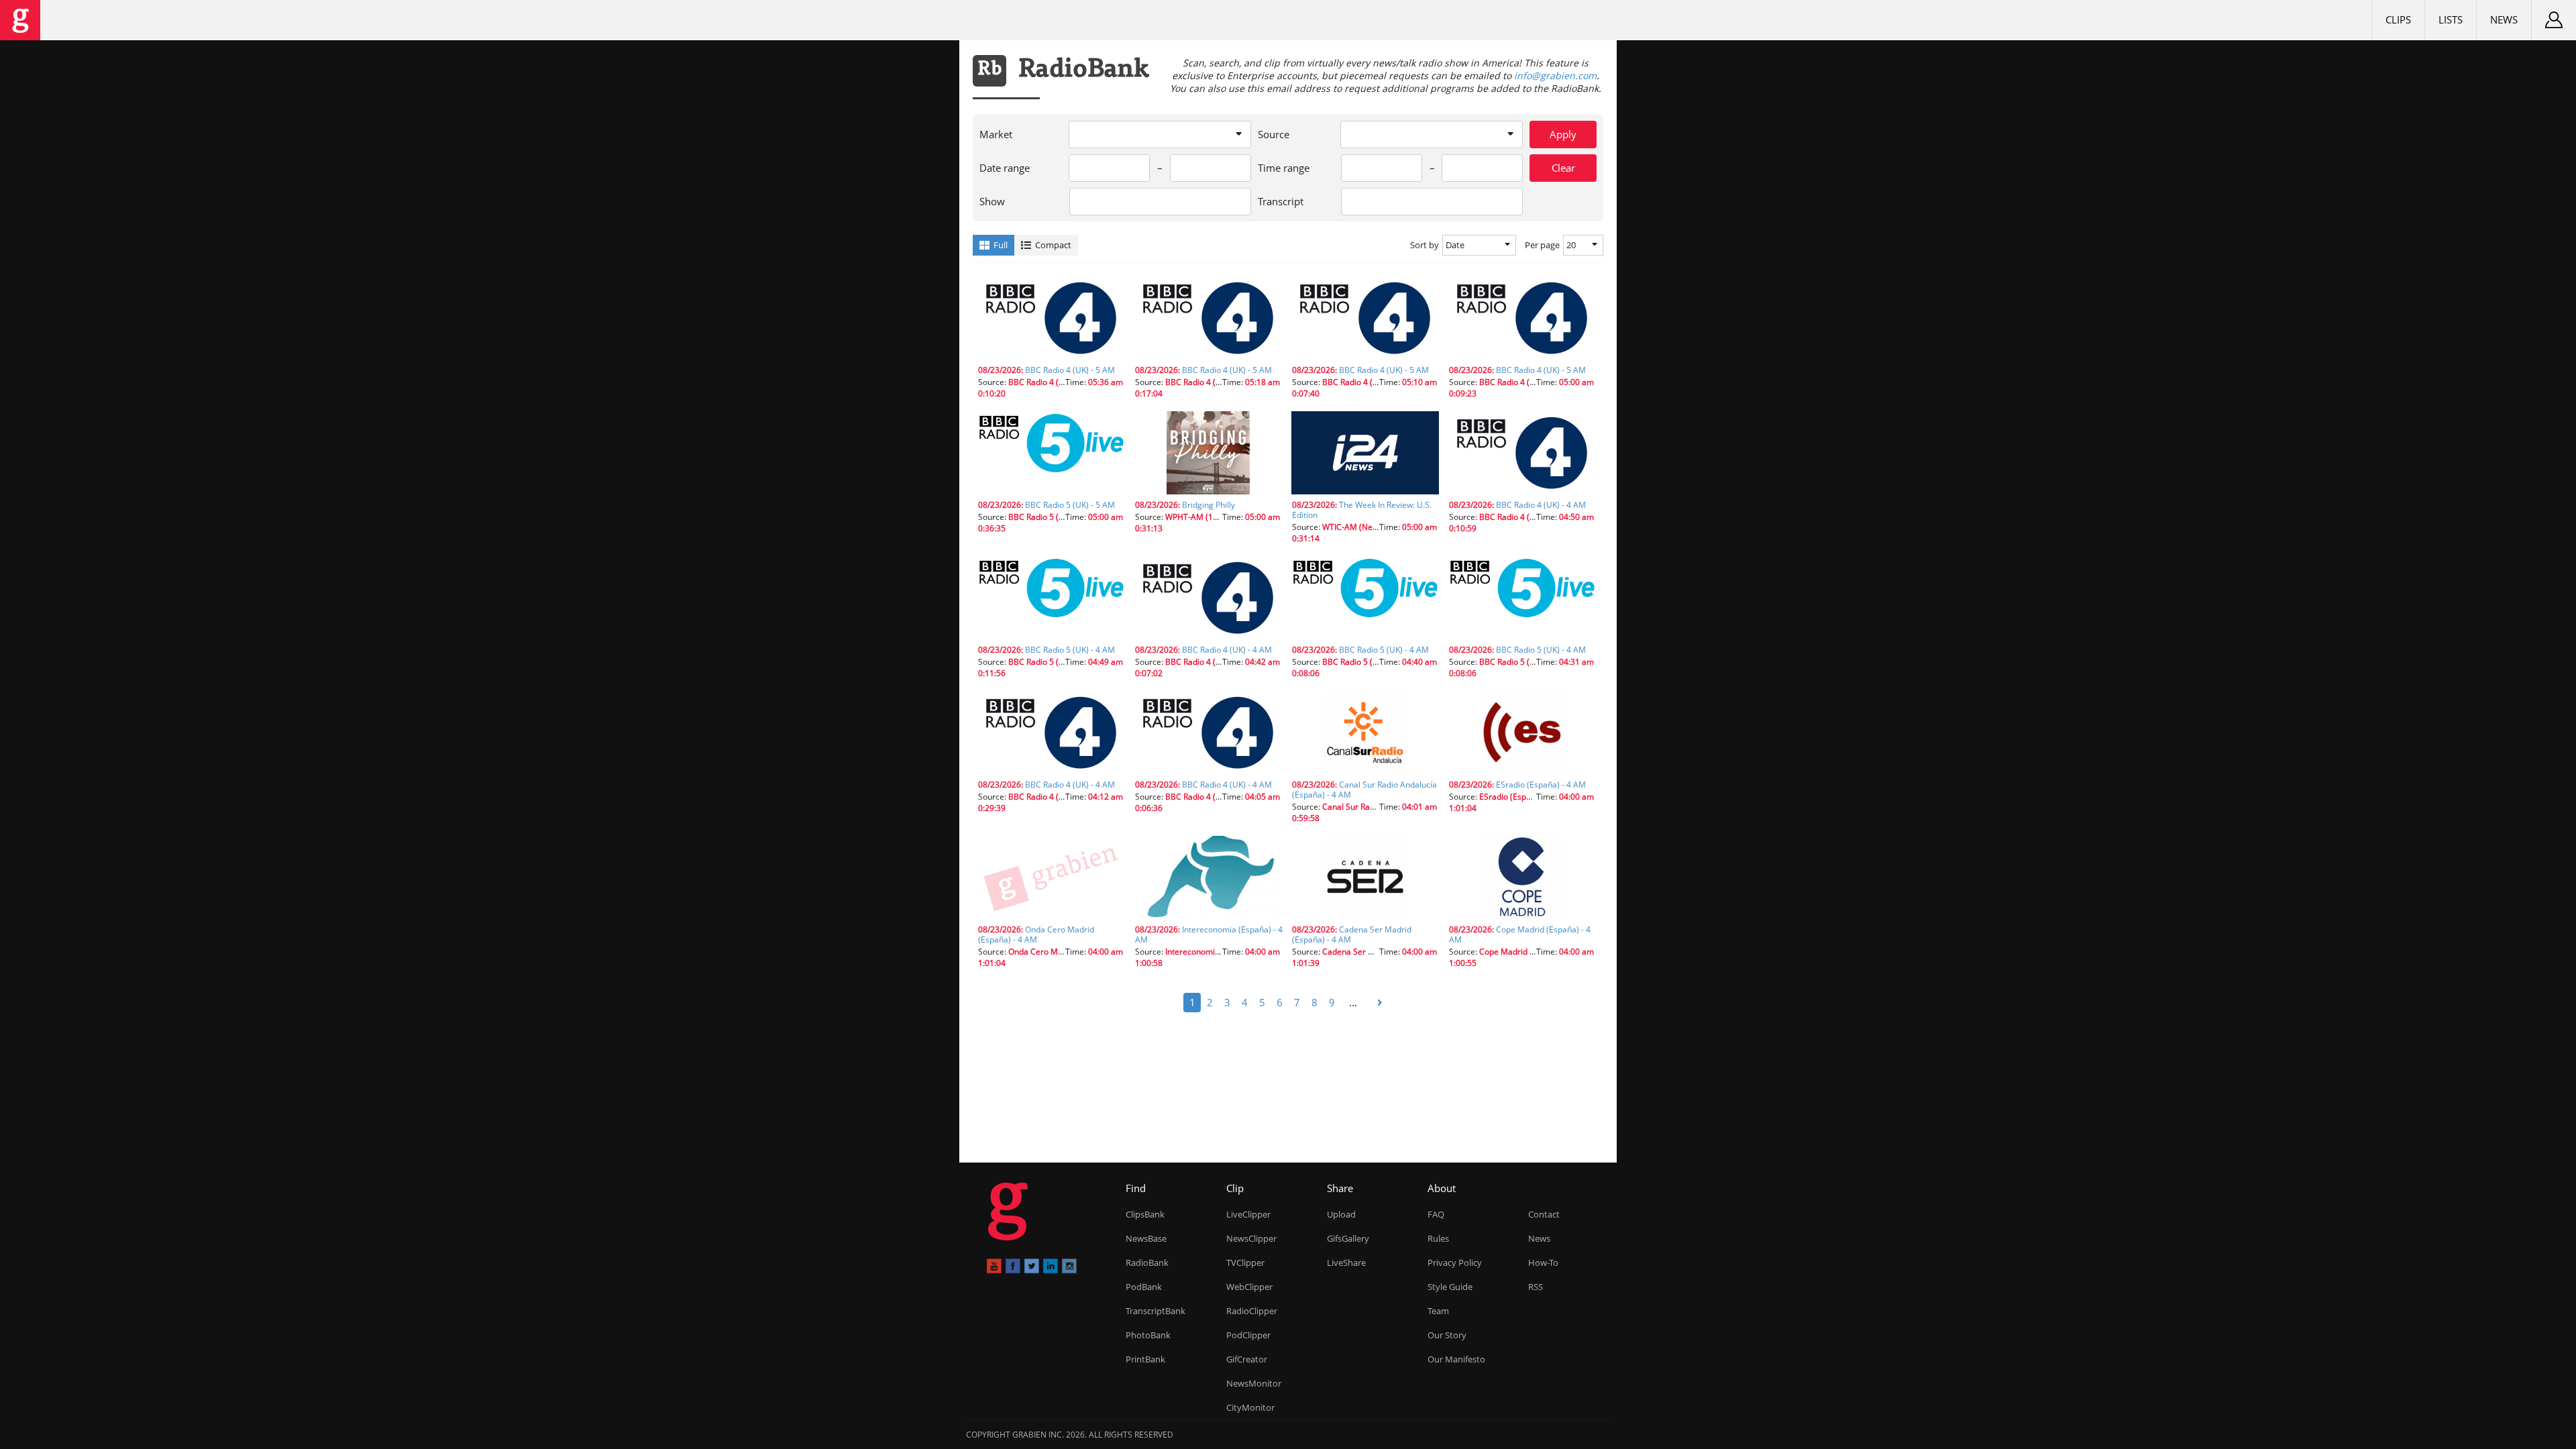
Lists (2451, 19)
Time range (1284, 168)
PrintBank (1145, 1359)
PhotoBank (1148, 1335)
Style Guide (1450, 1287)
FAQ (1436, 1214)
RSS (1536, 1287)
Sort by (1425, 245)
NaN (1051, 382)
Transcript (1281, 201)
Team (1438, 1311)
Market (996, 134)
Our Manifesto (1456, 1359)
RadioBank (1147, 1263)
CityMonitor (1250, 1407)
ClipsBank (1145, 1214)
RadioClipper (1252, 1311)
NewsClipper (1251, 1238)
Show (992, 201)
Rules (1438, 1238)
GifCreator (1247, 1359)
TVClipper (1245, 1263)
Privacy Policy (1455, 1263)
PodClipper (1248, 1335)
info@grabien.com (1555, 75)
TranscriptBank (1156, 1311)
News (2504, 19)
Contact (1544, 1214)
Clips (2398, 19)
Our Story (1447, 1335)
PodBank (1144, 1287)
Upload (1341, 1214)
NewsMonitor (1254, 1383)
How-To (1543, 1263)
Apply (1563, 134)
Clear (1563, 168)
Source (1274, 134)
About (1442, 1188)
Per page (1542, 245)
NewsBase (1146, 1238)
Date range (1005, 168)
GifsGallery (1348, 1238)
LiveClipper (1248, 1214)
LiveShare (1346, 1263)
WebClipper (1249, 1287)
